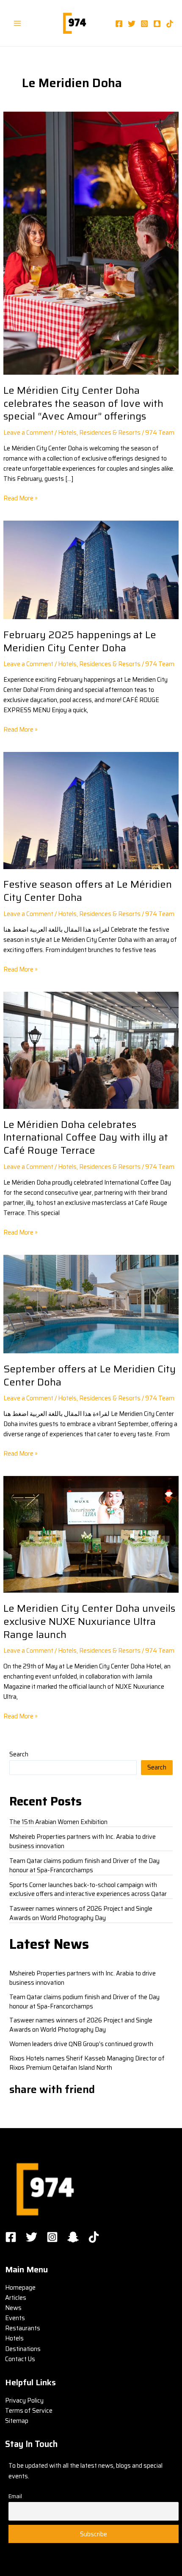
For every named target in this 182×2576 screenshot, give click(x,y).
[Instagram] (144, 24)
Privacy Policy (24, 2400)
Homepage (20, 2287)
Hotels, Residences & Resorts (99, 432)
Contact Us (20, 2359)
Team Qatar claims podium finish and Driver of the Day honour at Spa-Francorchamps (84, 1865)
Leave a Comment (28, 432)
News (13, 2308)
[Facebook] (119, 24)
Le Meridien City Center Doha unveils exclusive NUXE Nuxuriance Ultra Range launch (89, 1621)
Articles (16, 2298)
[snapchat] (157, 24)
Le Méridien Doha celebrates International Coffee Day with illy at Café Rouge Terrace (86, 1137)
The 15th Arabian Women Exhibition (58, 1822)
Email (15, 2496)
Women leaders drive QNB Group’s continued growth (81, 2044)
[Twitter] (132, 24)
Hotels (14, 2338)
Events (15, 2318)
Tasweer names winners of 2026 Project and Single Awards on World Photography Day (81, 1913)
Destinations (23, 2349)
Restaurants (23, 2328)
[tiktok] (170, 24)
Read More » (21, 498)
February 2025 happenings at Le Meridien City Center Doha (80, 641)
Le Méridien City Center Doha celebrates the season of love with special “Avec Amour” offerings (83, 403)
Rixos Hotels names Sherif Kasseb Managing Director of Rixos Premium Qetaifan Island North (87, 2063)
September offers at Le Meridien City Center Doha (90, 1375)
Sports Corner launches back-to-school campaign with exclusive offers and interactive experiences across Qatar (88, 1889)
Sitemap (17, 2421)
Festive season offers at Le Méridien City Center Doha (88, 891)
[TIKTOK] (94, 2237)
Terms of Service (29, 2410)
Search (19, 1754)
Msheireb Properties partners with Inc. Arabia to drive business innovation (83, 1841)
